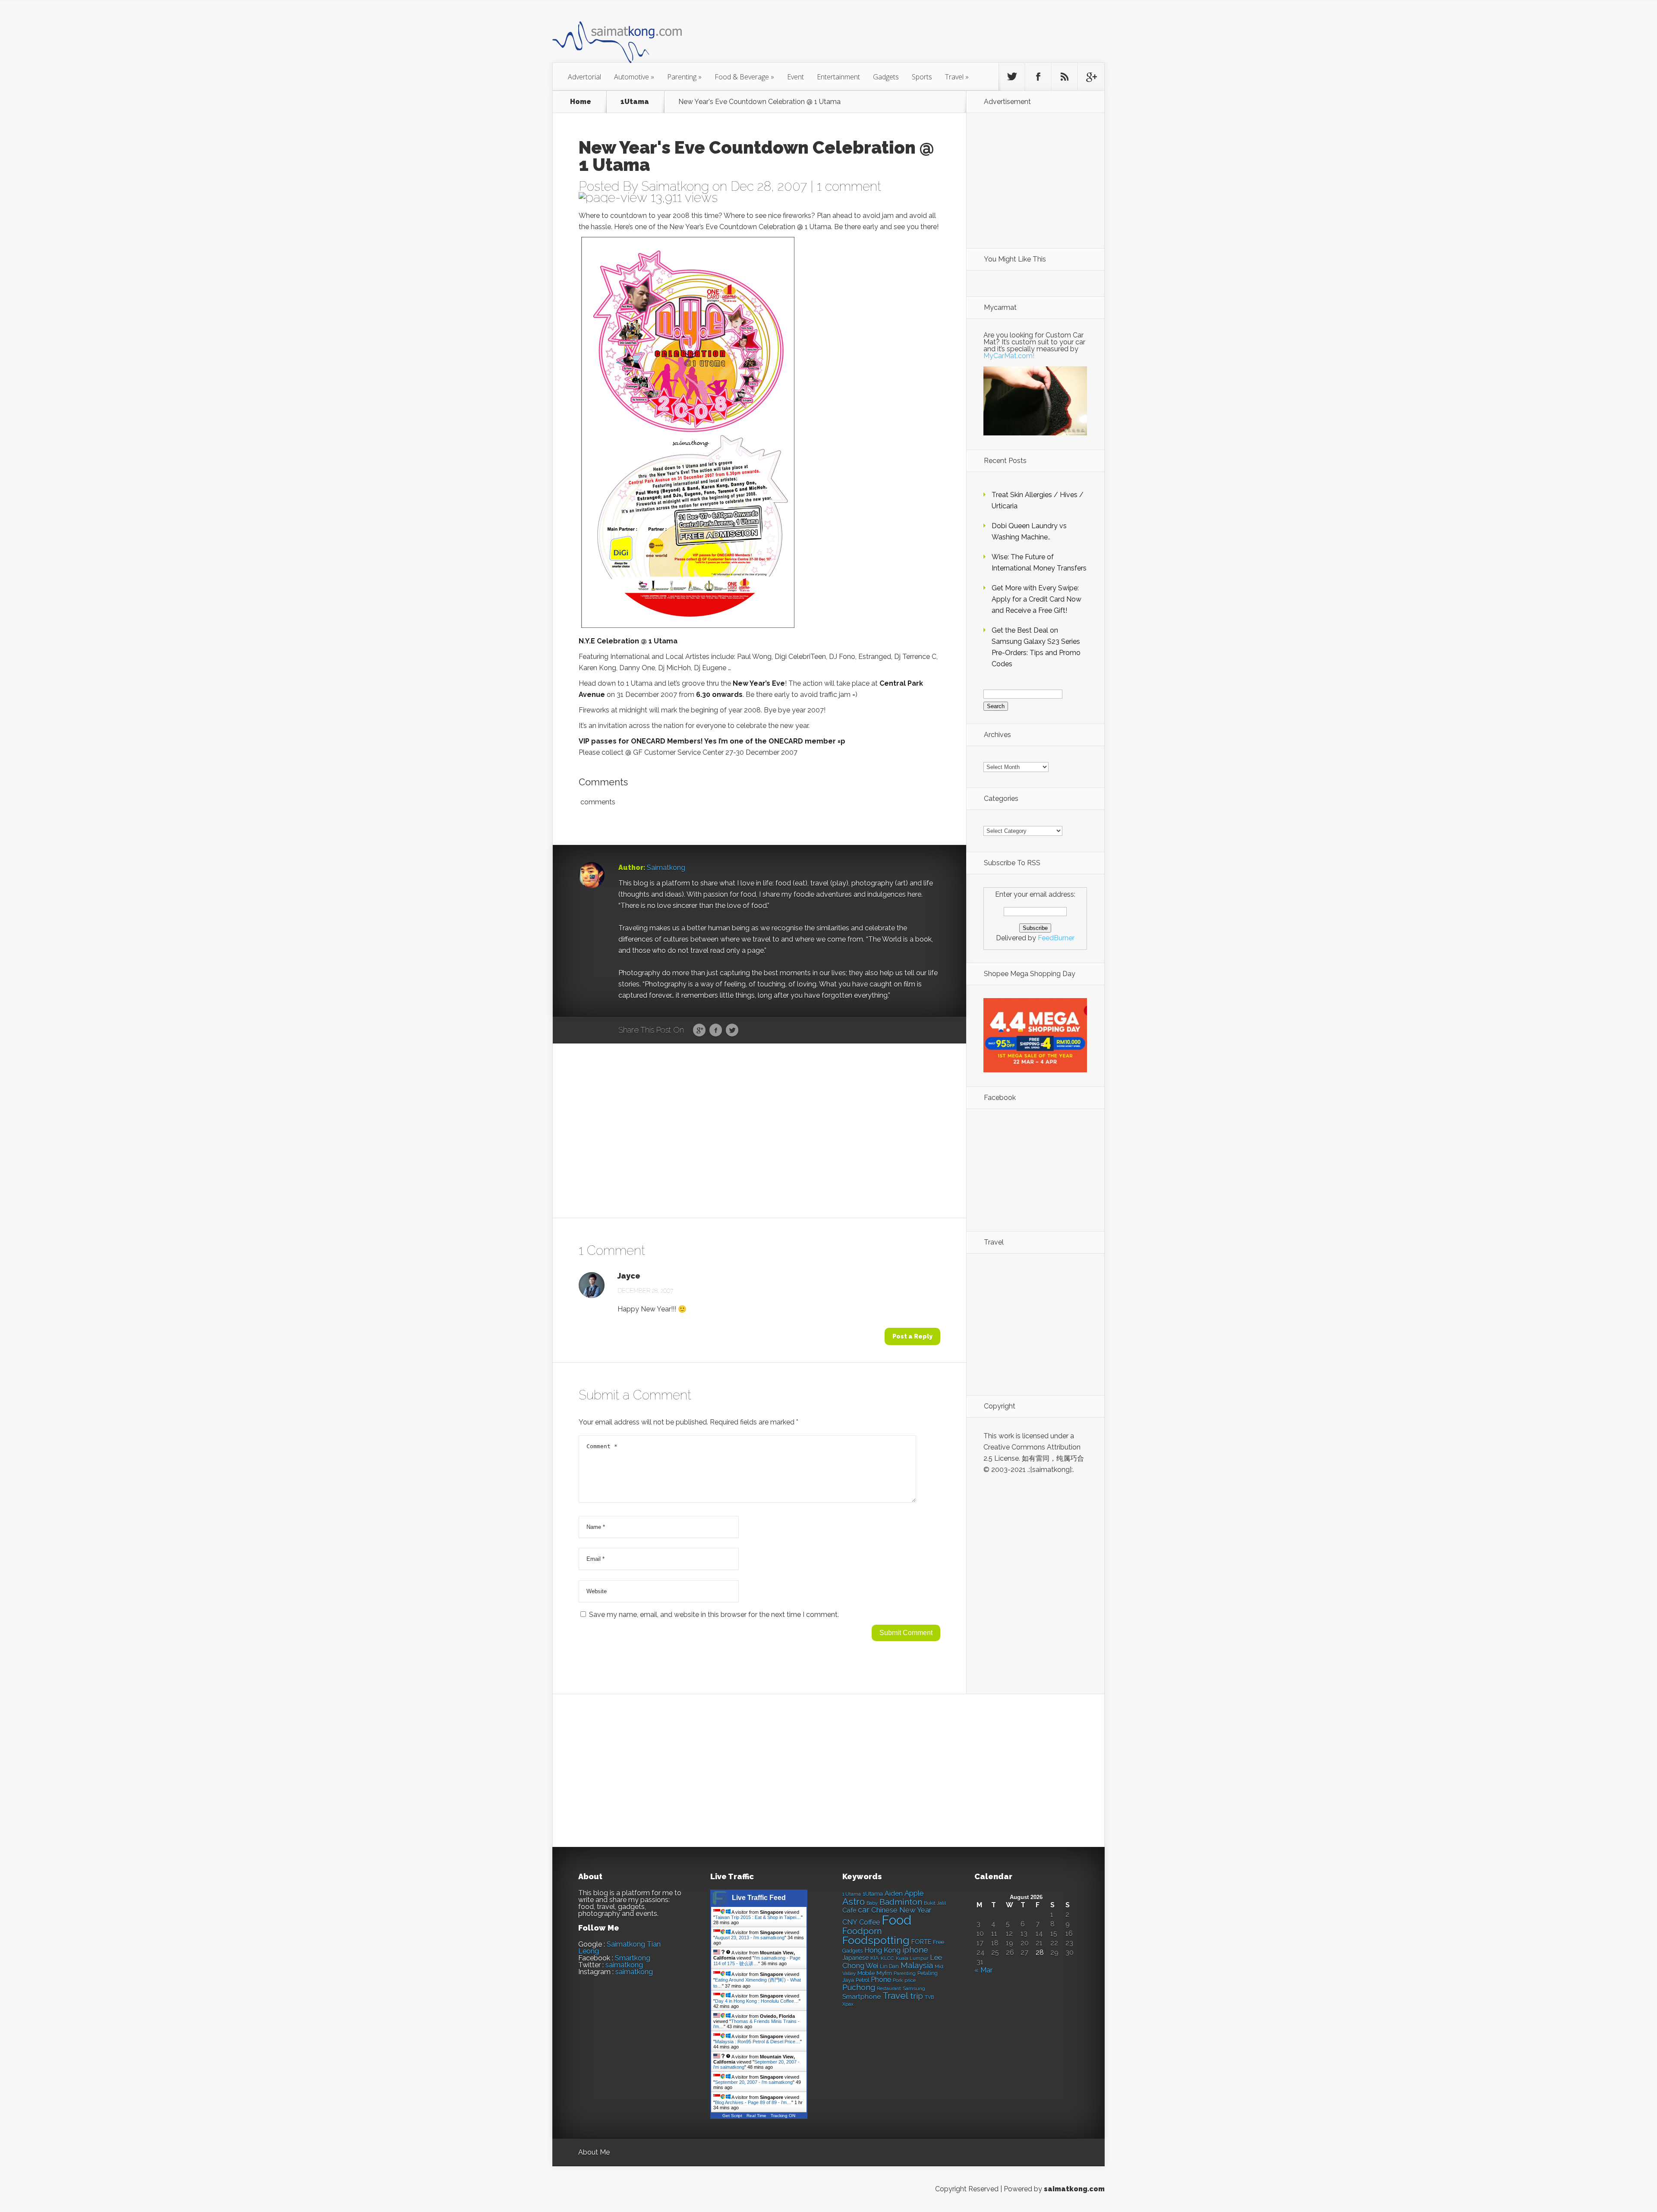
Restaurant (889, 1989)
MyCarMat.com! (1009, 356)
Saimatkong (675, 186)
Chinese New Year (901, 1910)
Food (896, 1920)
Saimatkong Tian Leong (619, 1948)
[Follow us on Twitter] (1012, 77)
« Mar (983, 1970)
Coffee (869, 1922)
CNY (850, 1922)
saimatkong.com (1074, 2189)
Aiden (894, 1893)
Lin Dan (889, 1966)
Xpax (848, 2004)
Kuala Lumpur (912, 1958)
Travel (957, 77)
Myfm (884, 1973)
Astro (854, 1902)
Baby (872, 1903)
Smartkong (633, 1958)
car (864, 1910)
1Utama (635, 102)
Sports (922, 77)
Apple (914, 1893)
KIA (875, 1958)
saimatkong (624, 1965)
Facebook (716, 1030)
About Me (594, 2152)
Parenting (684, 77)
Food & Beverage (744, 77)
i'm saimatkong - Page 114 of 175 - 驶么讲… (757, 1961)
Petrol (862, 1980)
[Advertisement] (876, 36)
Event (795, 77)
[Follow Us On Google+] (1091, 77)
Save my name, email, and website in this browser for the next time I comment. (714, 1615)
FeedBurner (1056, 938)
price (910, 1980)
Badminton (901, 1902)
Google (699, 1030)
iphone (915, 1950)
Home (581, 102)
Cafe (849, 1910)
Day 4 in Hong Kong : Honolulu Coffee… (757, 2001)
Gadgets (886, 77)
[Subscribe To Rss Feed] (1065, 77)
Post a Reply (912, 1336)
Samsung (914, 1988)
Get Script (732, 2116)
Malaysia (917, 1965)
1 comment (849, 186)
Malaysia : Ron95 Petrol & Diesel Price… (758, 2042)
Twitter (732, 1030)
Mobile (866, 1973)
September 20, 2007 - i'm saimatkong (754, 2082)
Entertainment (838, 77)
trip (917, 1996)
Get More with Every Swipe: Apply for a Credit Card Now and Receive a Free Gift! (1036, 599)
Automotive (634, 77)
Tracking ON (783, 2116)
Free (939, 1942)
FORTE (921, 1942)
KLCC (887, 1958)
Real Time (756, 2116)
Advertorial (584, 77)
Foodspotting (876, 1940)
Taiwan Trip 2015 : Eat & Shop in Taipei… (758, 1917)
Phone (881, 1980)
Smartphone (862, 1997)
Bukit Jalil (935, 1903)
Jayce (629, 1276)
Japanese (855, 1958)
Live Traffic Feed (759, 1898)
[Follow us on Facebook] (1038, 77)
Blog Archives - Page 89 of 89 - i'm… (753, 2102)
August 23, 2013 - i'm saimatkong (750, 1938)
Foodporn (862, 1931)
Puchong (859, 1987)
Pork (898, 1980)
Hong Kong (882, 1950)
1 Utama (852, 1894)
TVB (929, 1997)
